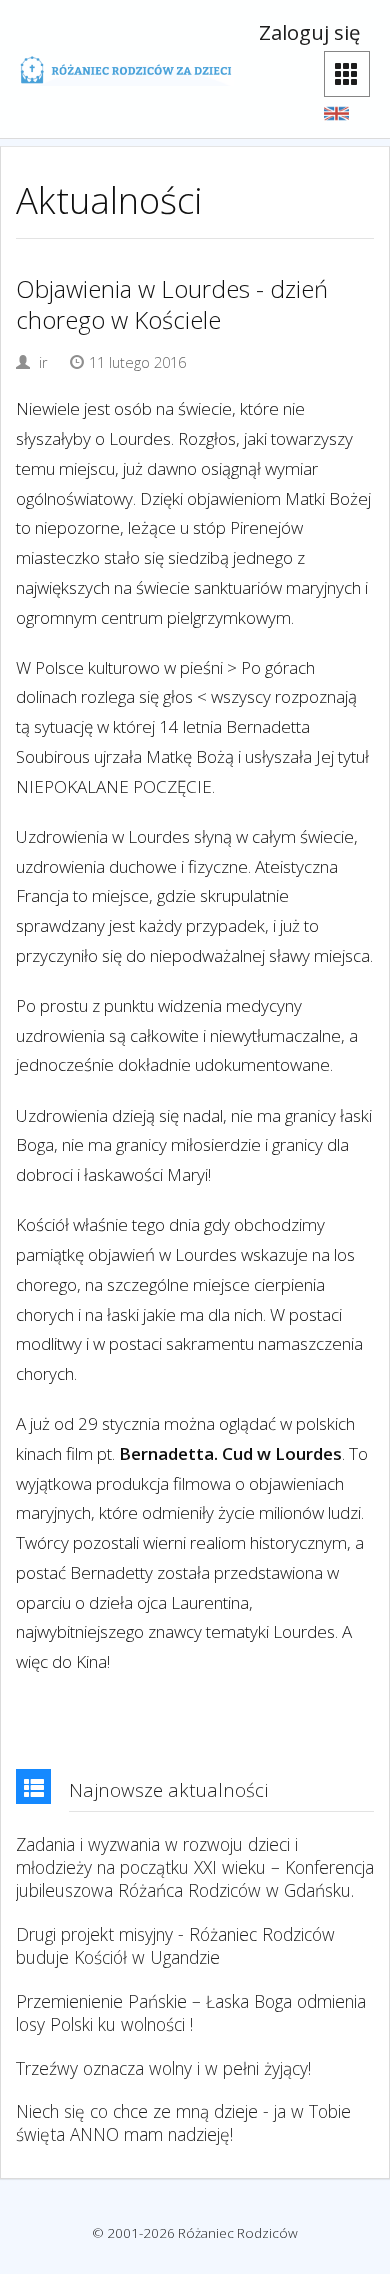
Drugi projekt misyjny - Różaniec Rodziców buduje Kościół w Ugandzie (175, 1946)
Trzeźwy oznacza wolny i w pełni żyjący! (163, 2068)
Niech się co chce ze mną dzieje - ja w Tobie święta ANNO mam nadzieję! (183, 2123)
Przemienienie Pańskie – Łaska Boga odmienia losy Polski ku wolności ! (191, 2013)
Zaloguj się (309, 32)
